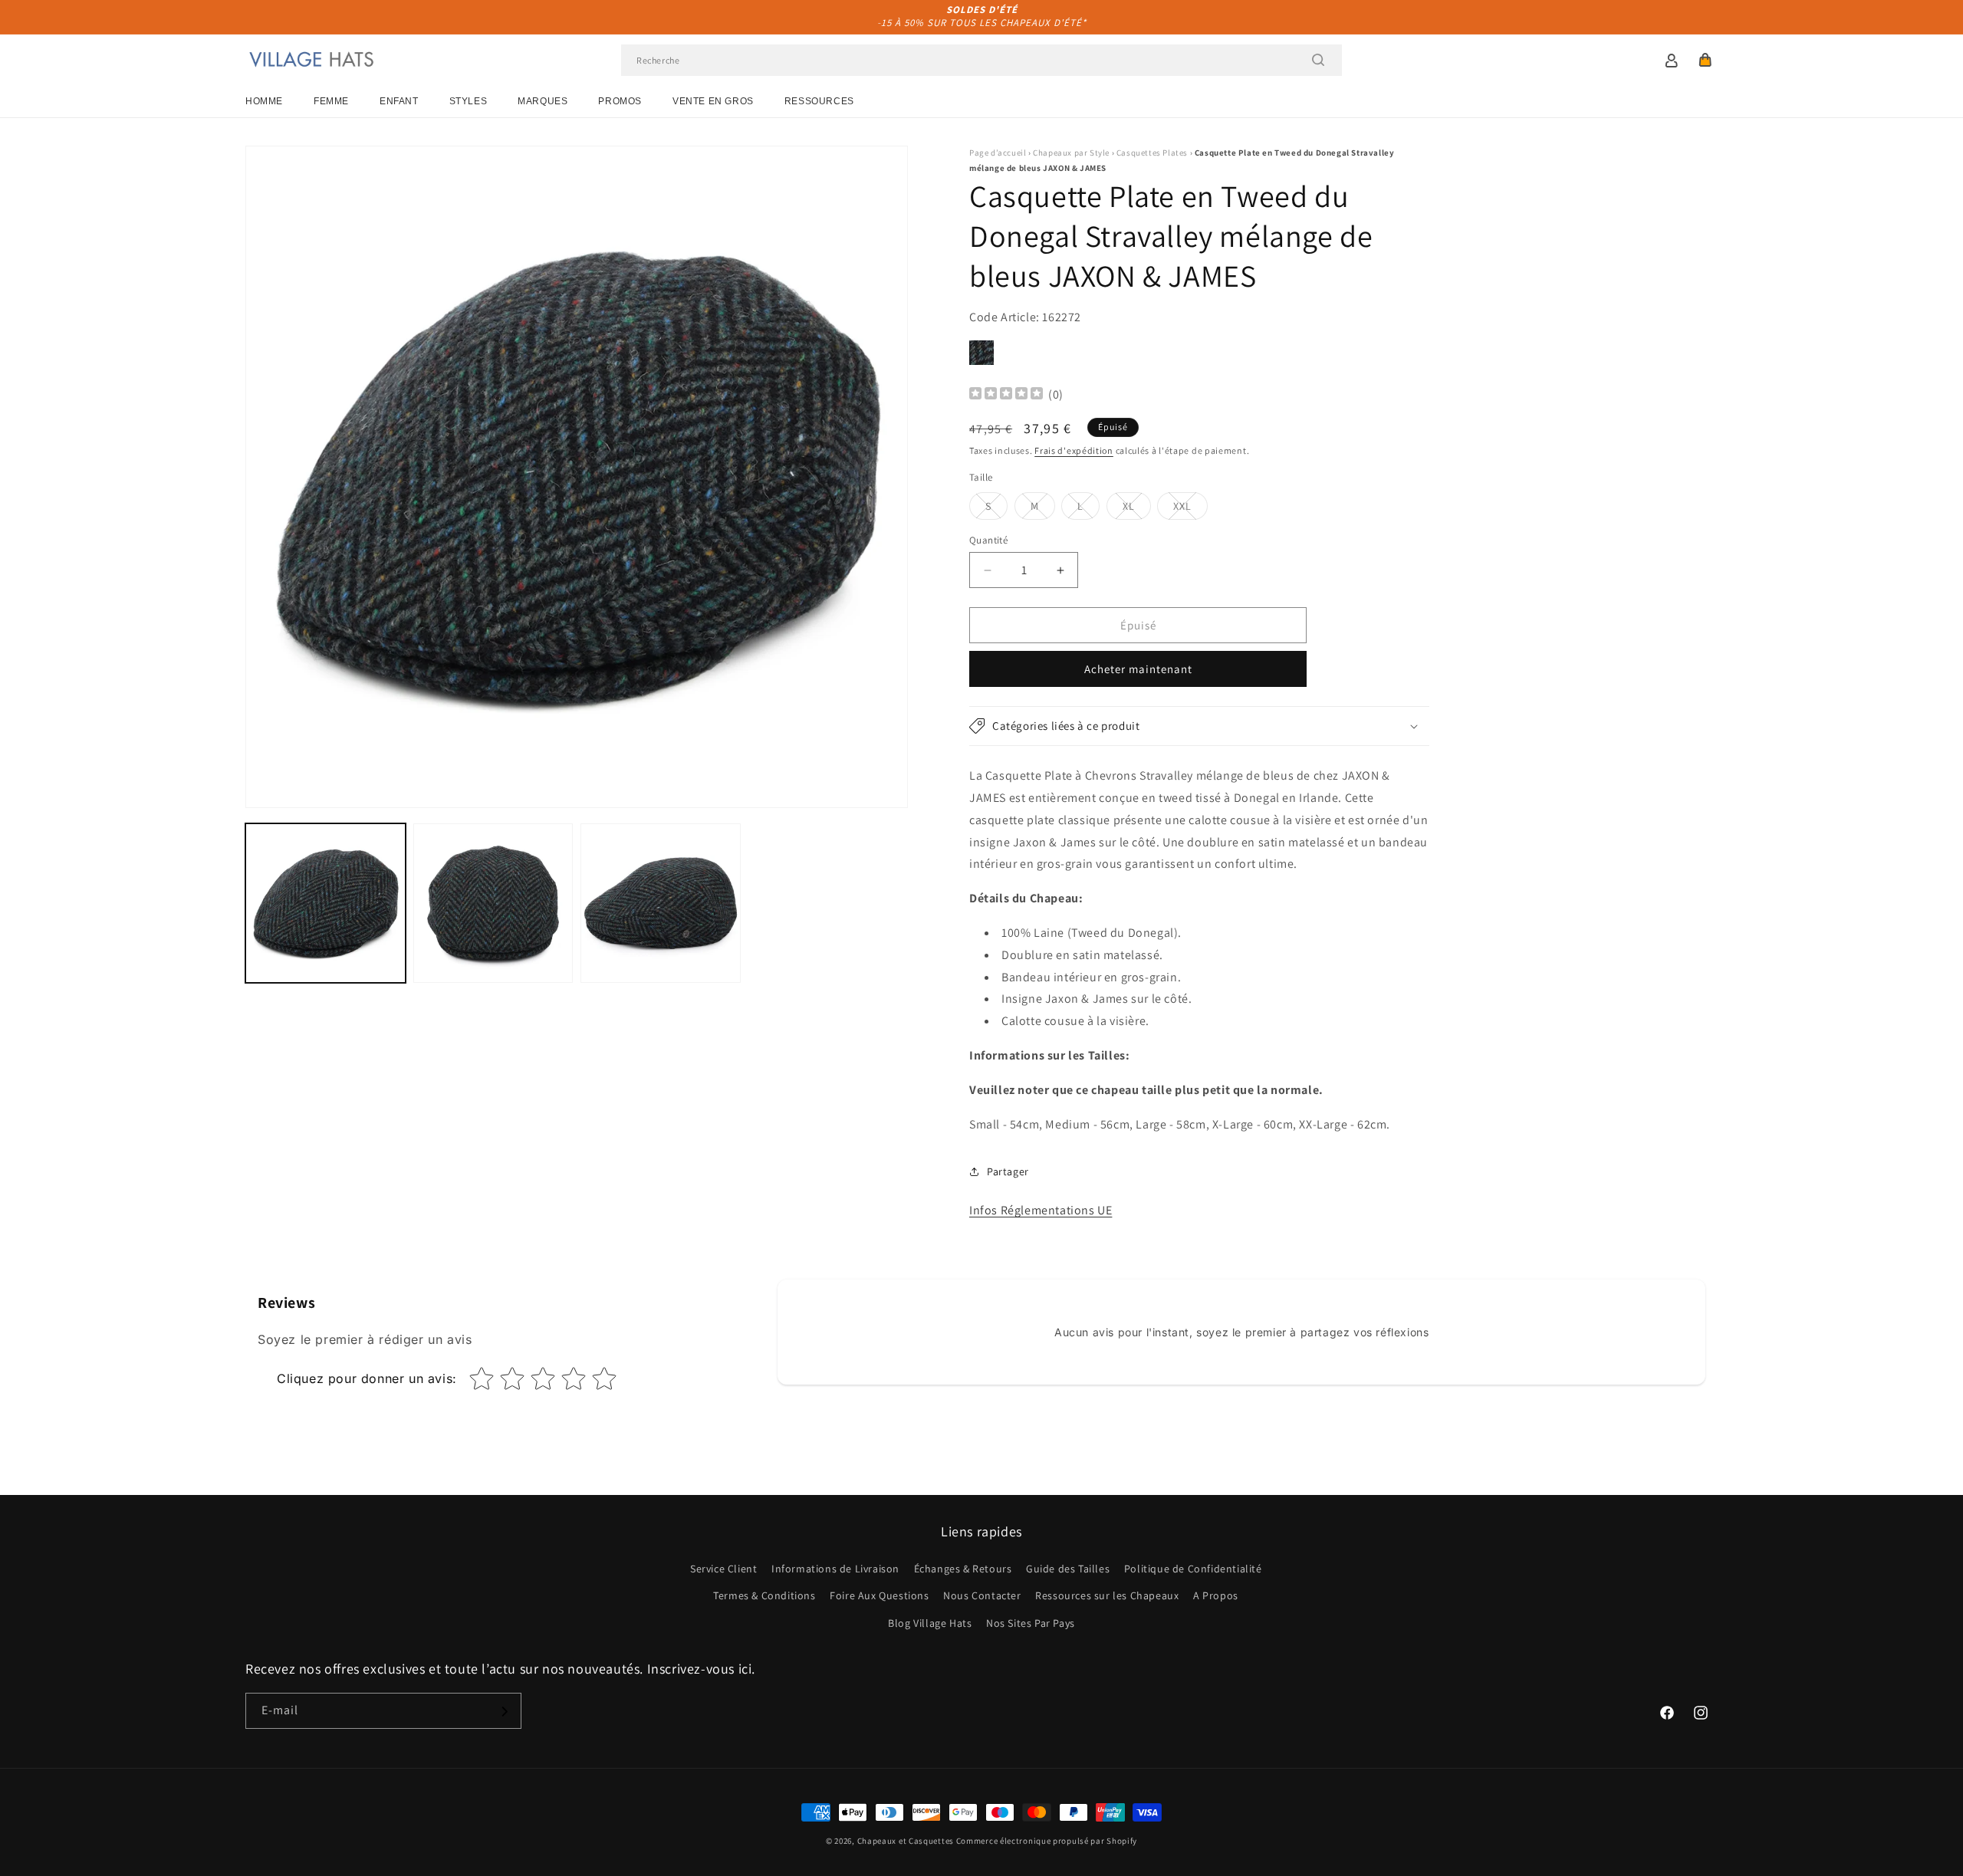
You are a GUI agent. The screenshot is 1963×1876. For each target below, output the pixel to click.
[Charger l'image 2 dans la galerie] (493, 904)
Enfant (399, 101)
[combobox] (981, 60)
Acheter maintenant (1138, 669)
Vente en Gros (713, 101)
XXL (1190, 509)
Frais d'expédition (1074, 450)
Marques (543, 101)
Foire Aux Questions (879, 1596)
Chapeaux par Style (1071, 153)
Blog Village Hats (930, 1623)
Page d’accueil (998, 153)
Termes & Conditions (764, 1596)
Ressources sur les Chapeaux (1107, 1596)
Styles (469, 101)
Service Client (723, 1569)
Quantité (988, 540)
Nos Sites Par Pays (1031, 1623)
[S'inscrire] (504, 1712)
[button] (1705, 60)
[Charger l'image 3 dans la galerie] (661, 904)
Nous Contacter (982, 1596)
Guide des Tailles (1068, 1569)
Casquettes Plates (1152, 153)
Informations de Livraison (835, 1569)
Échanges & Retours (963, 1569)
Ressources (819, 101)
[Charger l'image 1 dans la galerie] (326, 904)
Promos (620, 101)
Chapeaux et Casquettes (906, 1841)
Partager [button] (1008, 1171)
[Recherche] (1318, 60)
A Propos (1216, 1596)
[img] (1006, 395)
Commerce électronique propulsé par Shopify (1047, 1841)
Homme (264, 101)
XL (1137, 509)
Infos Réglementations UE (1041, 1210)
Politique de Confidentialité (1193, 1569)
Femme (331, 101)
